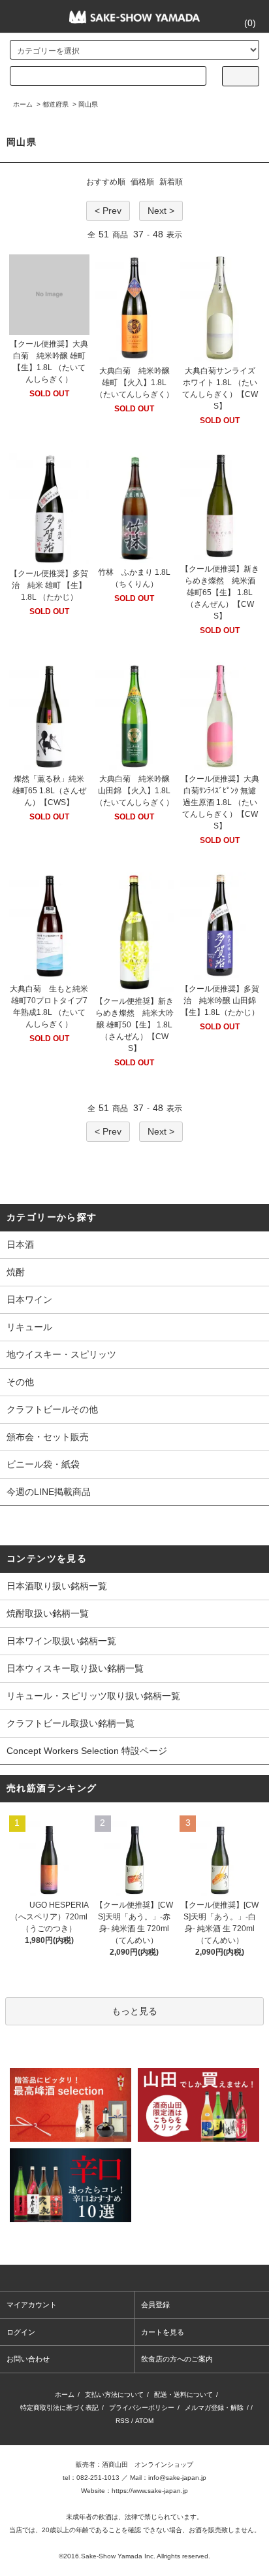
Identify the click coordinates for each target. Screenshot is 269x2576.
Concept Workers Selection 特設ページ (87, 1751)
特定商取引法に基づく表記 (59, 2408)
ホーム (23, 104)
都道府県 (55, 104)
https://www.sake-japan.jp (150, 2491)
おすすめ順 (106, 182)
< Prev (108, 211)
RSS (122, 2421)
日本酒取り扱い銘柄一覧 (57, 1586)
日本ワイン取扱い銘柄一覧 (61, 1641)
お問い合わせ (28, 2359)
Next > (161, 211)
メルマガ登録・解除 (214, 2408)
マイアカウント (32, 2305)
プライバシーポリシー (142, 2408)
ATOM (144, 2421)
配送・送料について (183, 2395)
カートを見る (163, 2332)
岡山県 (88, 104)
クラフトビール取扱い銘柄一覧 (71, 1723)
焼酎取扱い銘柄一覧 (48, 1613)
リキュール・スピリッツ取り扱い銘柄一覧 (93, 1696)
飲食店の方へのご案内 (177, 2359)
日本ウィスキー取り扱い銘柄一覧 (75, 1668)
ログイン (21, 2332)
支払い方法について (114, 2395)
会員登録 (155, 2305)
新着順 (171, 182)
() (250, 23)
